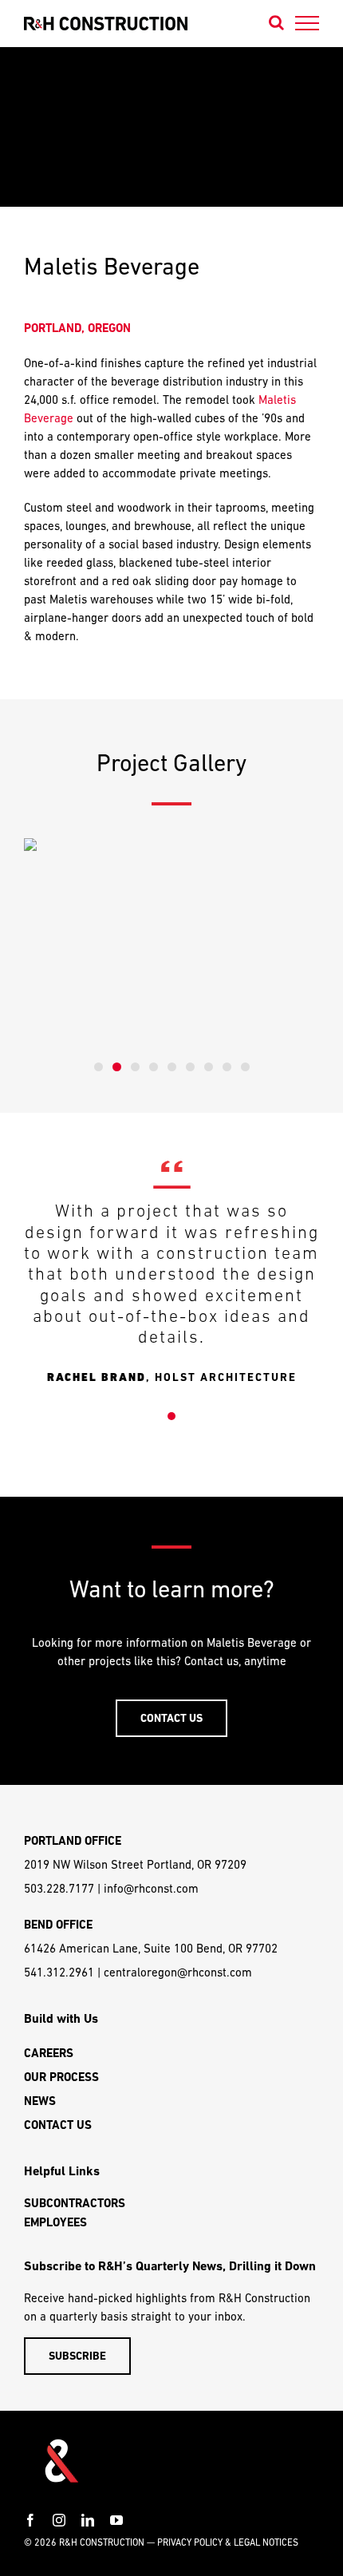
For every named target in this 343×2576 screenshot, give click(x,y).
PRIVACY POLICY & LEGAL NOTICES (228, 2542)
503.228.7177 (59, 1888)
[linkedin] (88, 2520)
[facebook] (30, 2520)
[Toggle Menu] (308, 23)
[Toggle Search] (276, 22)
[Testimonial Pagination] (171, 1416)
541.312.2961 (59, 1972)
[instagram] (59, 2520)
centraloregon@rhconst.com (178, 1972)
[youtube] (116, 2520)
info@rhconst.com (151, 1888)
